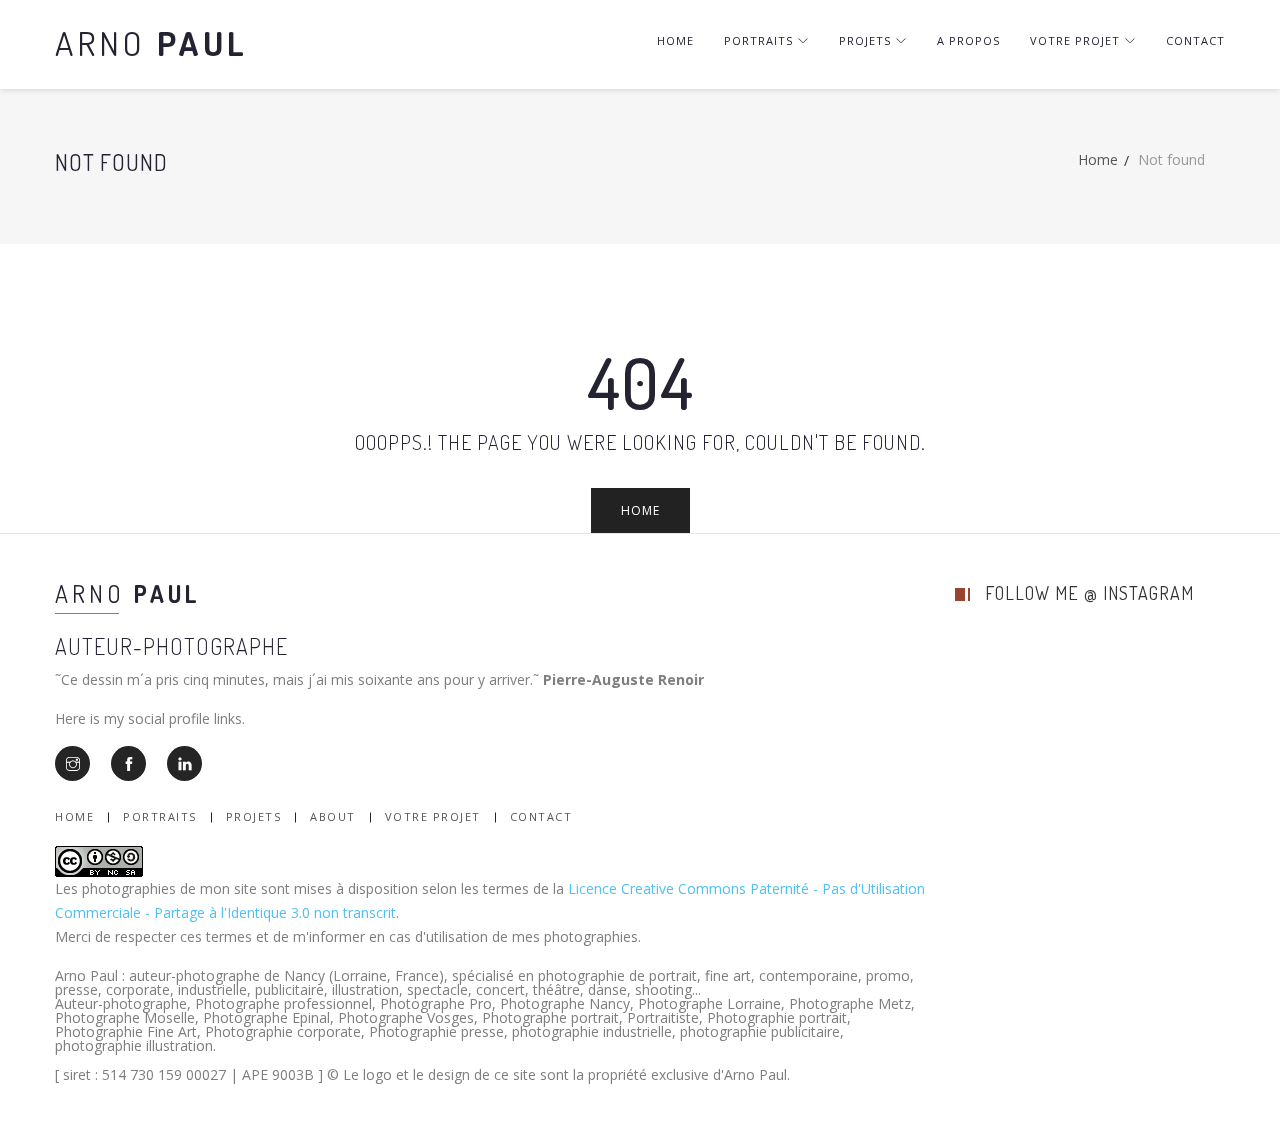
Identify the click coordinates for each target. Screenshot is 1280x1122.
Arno (151, 42)
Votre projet (1075, 40)
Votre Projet (433, 816)
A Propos (968, 40)
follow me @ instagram (1089, 593)
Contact (1195, 40)
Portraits (758, 40)
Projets (865, 40)
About (333, 816)
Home (675, 40)
